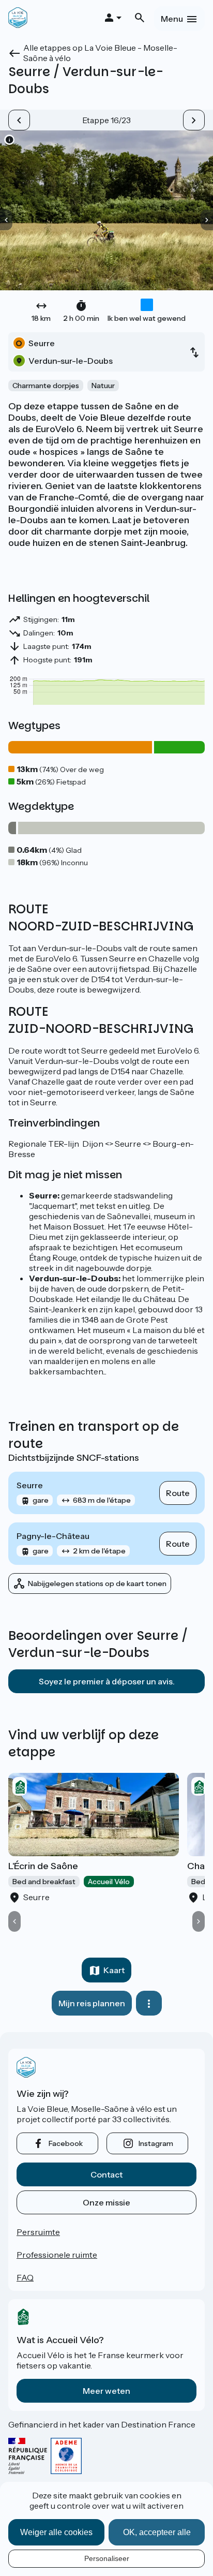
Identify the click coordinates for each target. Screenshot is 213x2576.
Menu (172, 19)
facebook (66, 2143)
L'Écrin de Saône (43, 1866)
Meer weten (106, 2391)
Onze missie (106, 2202)
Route (178, 1493)
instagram (156, 2143)
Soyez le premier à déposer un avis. (107, 1681)
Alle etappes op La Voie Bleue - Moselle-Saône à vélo (100, 53)
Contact (106, 2174)
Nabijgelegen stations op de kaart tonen (97, 1583)
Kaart (114, 1970)
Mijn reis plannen (92, 2003)
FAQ (25, 2277)
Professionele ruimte (57, 2255)
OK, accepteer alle (157, 2532)
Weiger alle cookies (56, 2532)
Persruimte (38, 2232)
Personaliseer (107, 2558)
